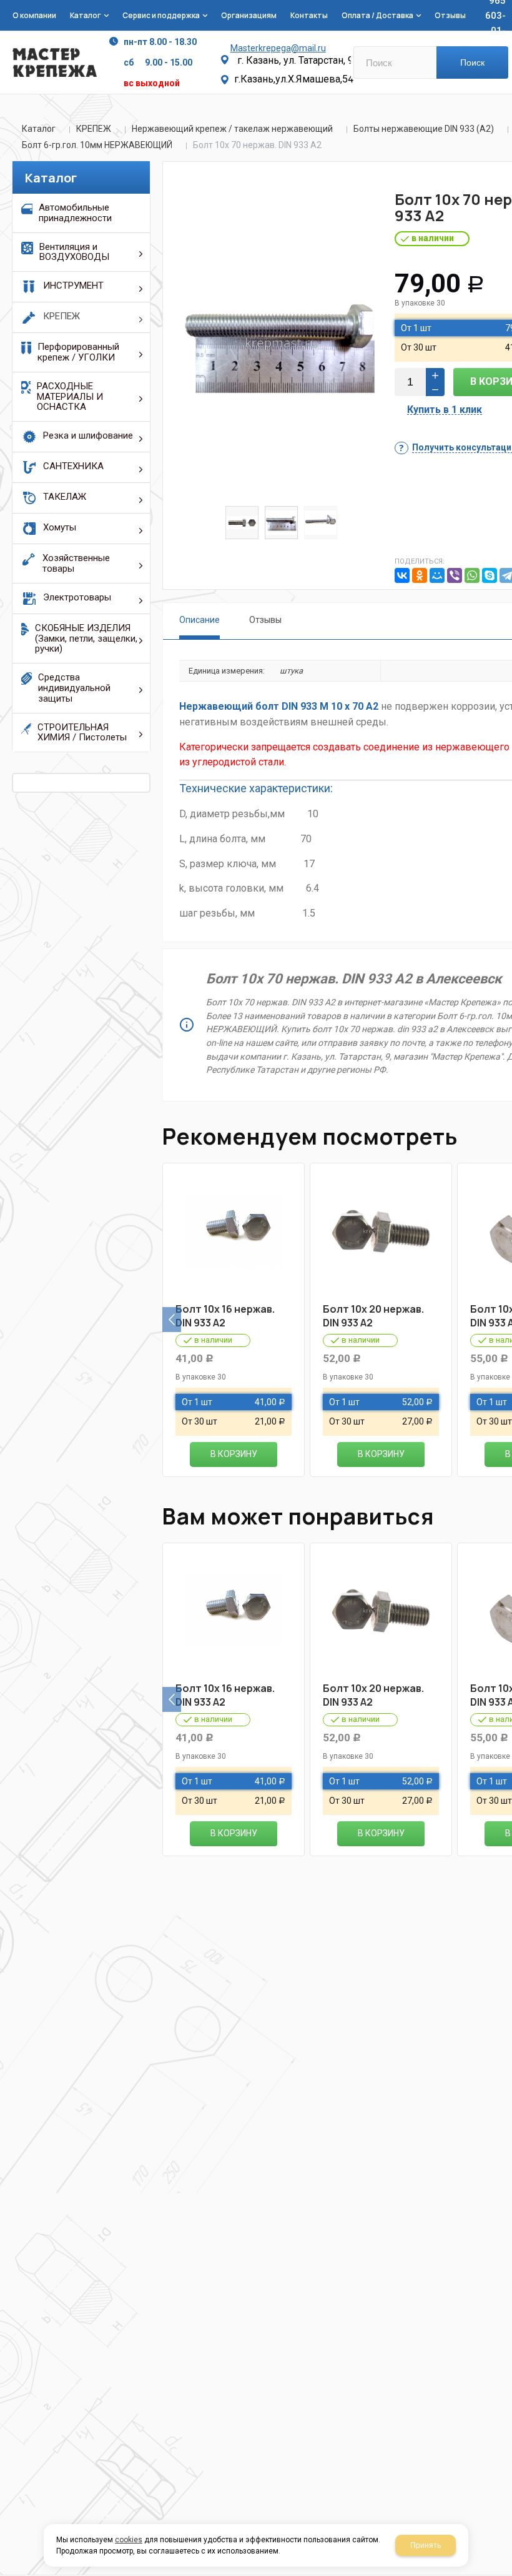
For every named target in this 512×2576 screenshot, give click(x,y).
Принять (426, 2545)
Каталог (39, 129)
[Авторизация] (506, 6)
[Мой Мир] (437, 575)
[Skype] (490, 575)
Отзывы (265, 620)
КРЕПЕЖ (94, 129)
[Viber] (455, 575)
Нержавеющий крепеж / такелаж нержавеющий (232, 129)
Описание (199, 620)
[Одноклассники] (420, 575)
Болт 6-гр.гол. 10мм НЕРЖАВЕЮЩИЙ (97, 145)
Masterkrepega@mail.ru (278, 48)
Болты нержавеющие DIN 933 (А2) (424, 129)
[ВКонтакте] (402, 575)
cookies (129, 2540)
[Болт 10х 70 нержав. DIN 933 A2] (281, 343)
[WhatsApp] (472, 575)
